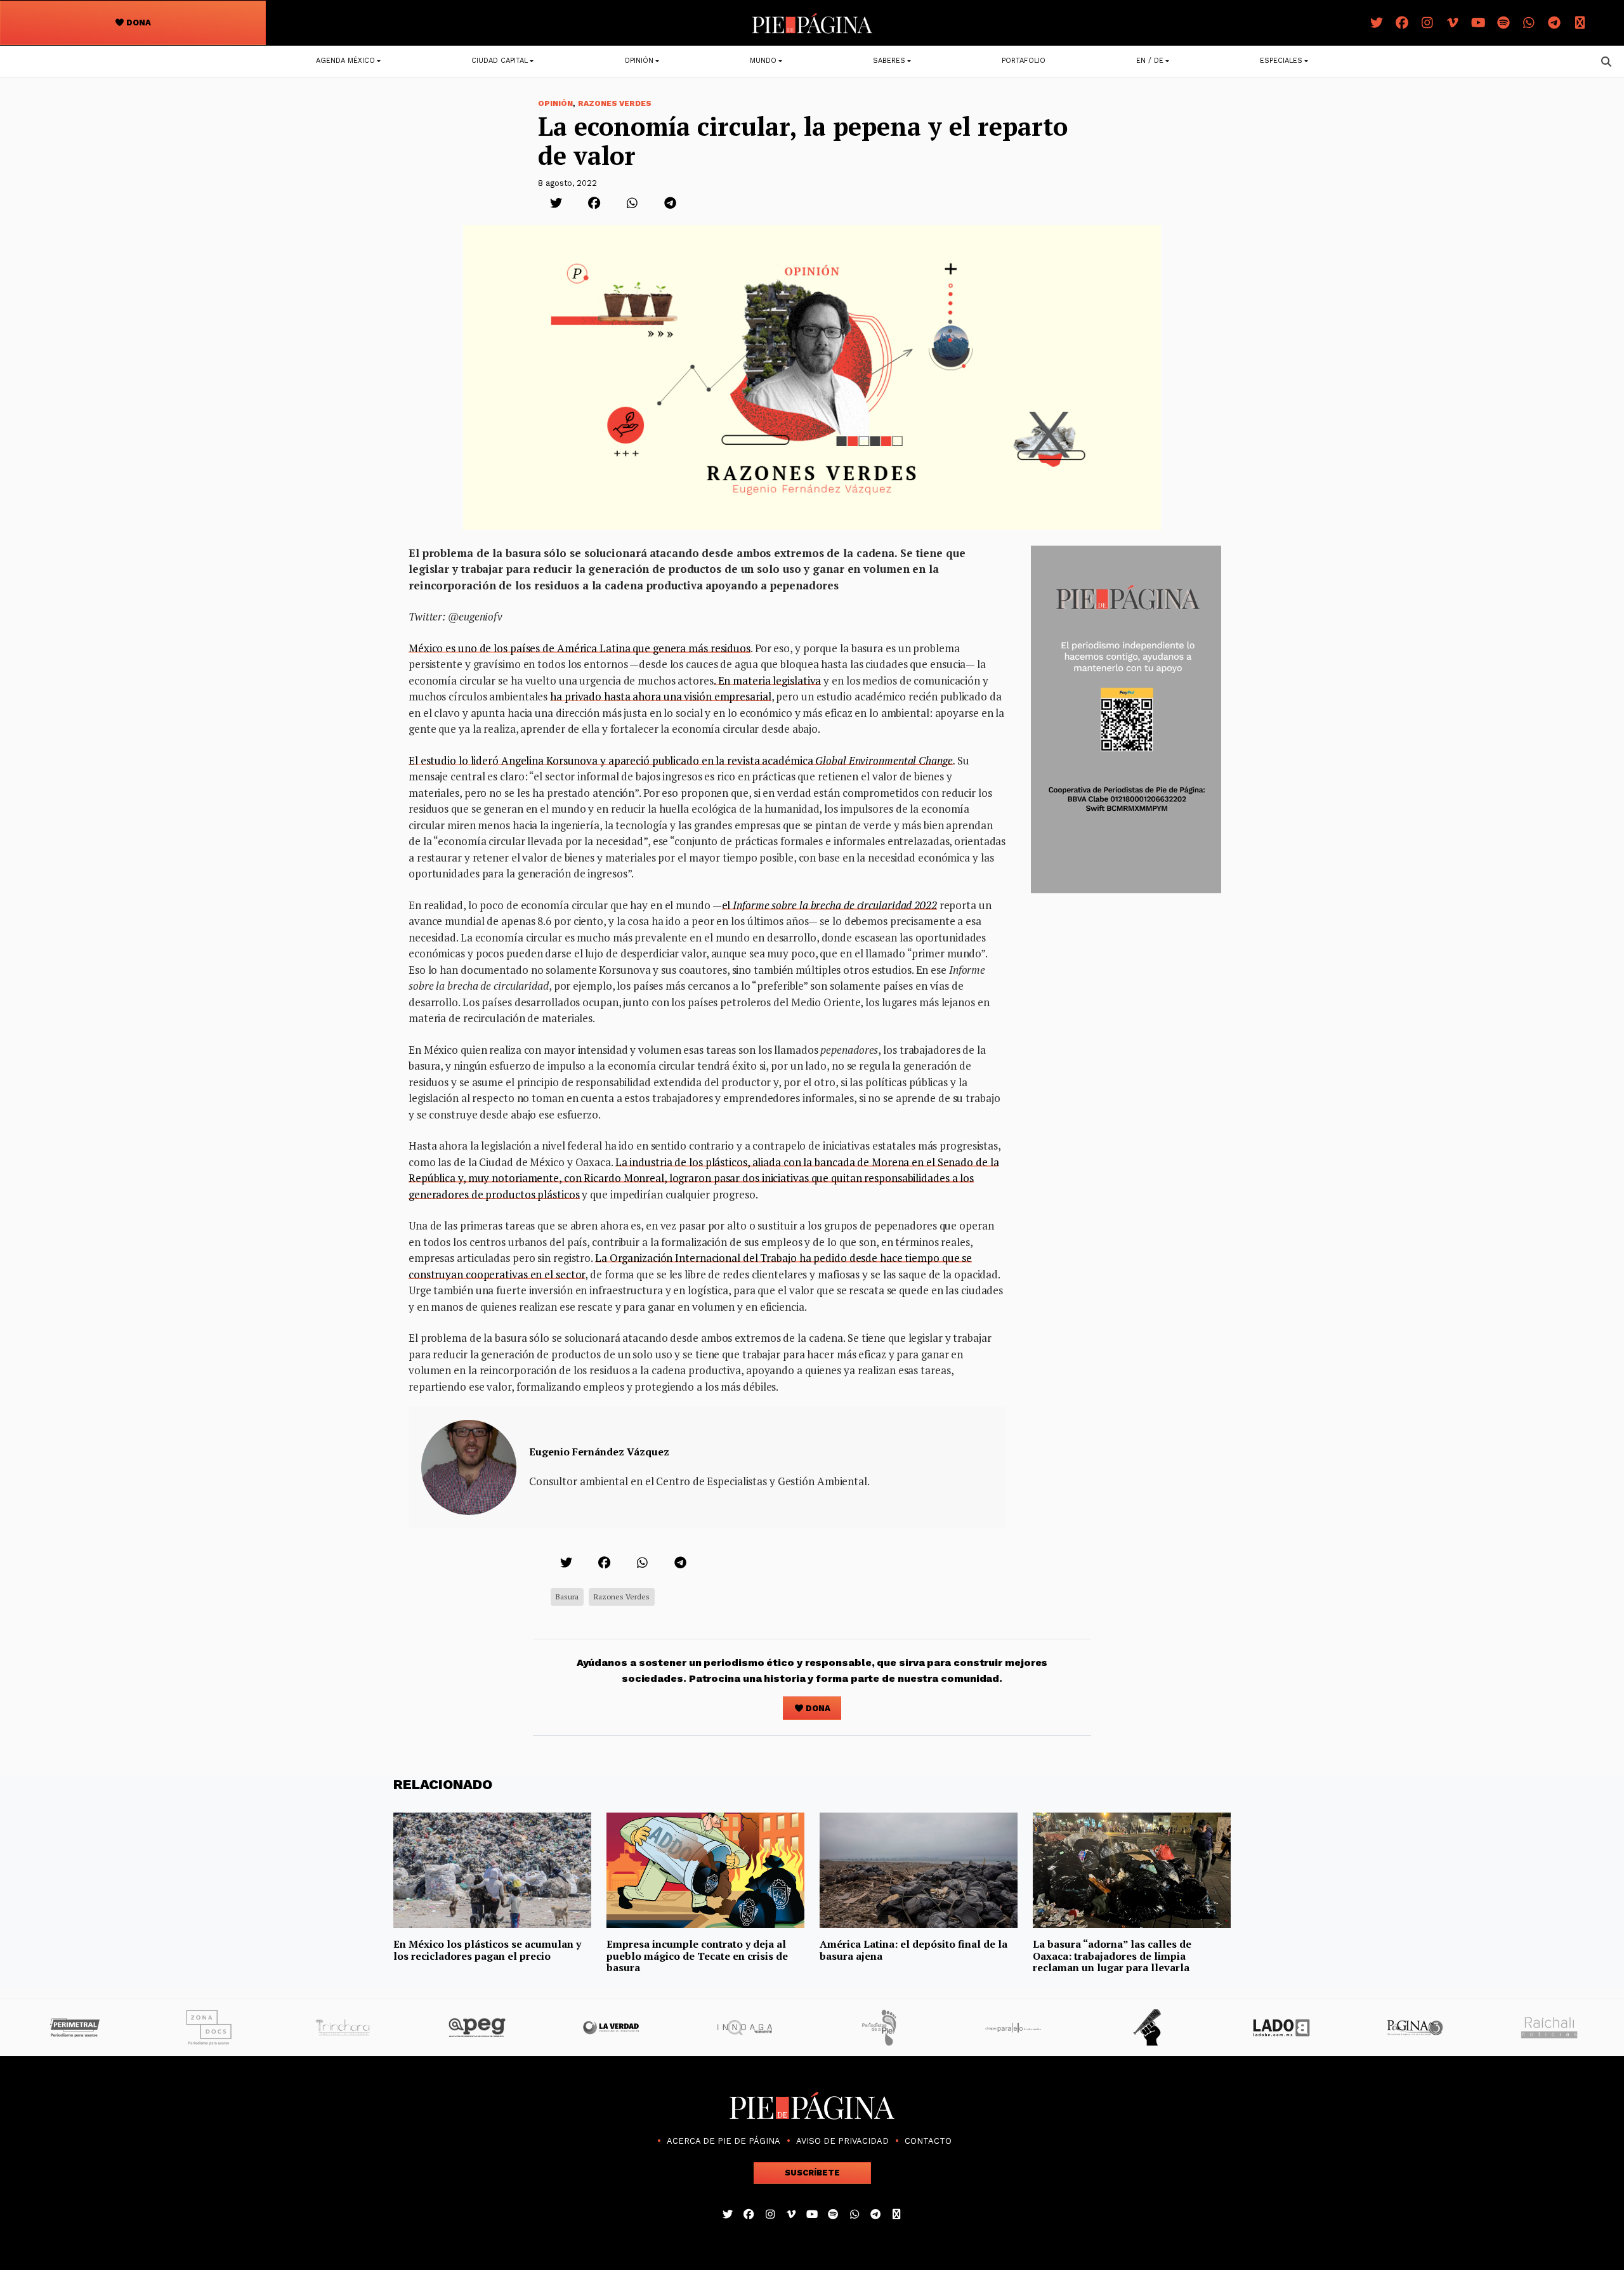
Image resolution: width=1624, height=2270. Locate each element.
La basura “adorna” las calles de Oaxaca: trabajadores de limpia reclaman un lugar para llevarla (1112, 1956)
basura (567, 1597)
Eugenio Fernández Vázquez (599, 1452)
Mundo (763, 61)
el (829, 905)
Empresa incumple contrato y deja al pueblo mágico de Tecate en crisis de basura (697, 1956)
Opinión (639, 61)
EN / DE (1150, 61)
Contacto (928, 2141)
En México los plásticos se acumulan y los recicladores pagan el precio (487, 1950)
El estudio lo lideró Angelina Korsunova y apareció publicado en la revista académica (681, 760)
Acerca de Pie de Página (724, 2141)
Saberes (889, 61)
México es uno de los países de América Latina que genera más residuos (580, 648)
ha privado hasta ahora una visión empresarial (660, 696)
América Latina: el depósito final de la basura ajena (913, 1950)
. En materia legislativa (768, 680)
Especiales (1281, 61)
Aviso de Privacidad (842, 2141)
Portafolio (1024, 61)
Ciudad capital (500, 61)
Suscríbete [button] (812, 2173)
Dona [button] (138, 23)
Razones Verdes (615, 103)
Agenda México (345, 61)
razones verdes (622, 1597)
